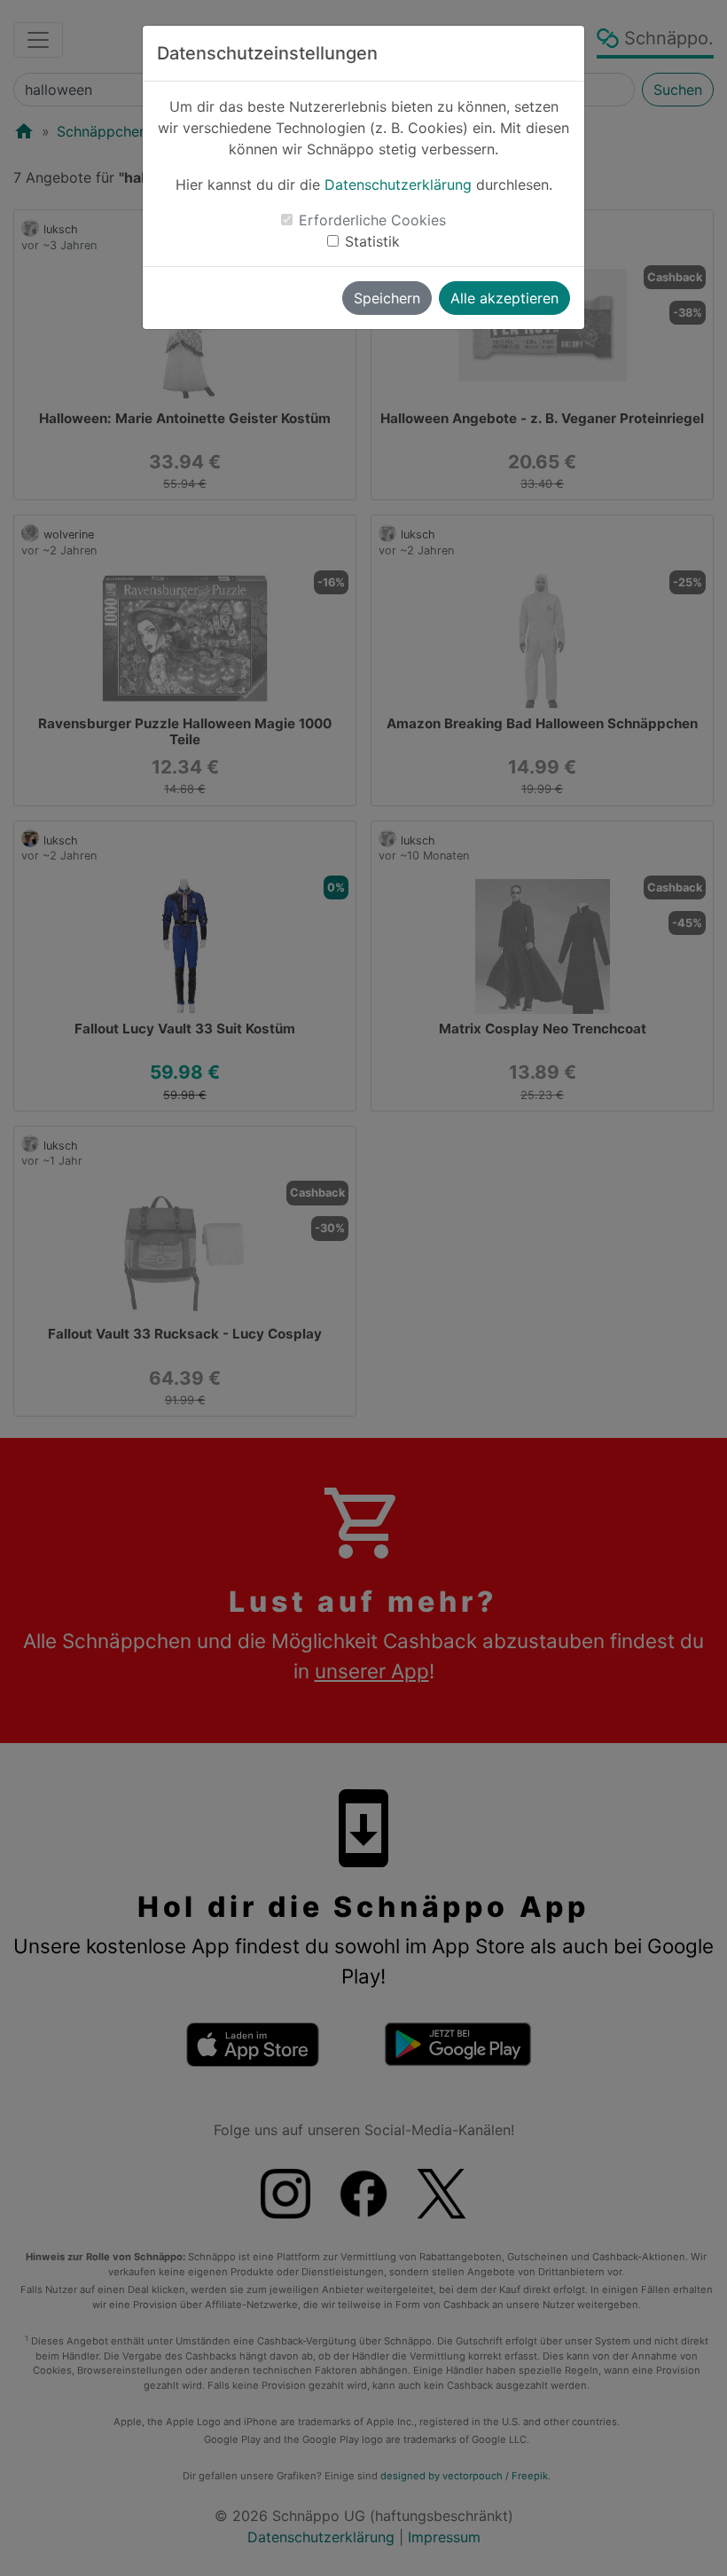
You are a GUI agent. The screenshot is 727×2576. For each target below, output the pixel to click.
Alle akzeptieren (504, 298)
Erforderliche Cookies (372, 220)
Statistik (372, 241)
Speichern (387, 298)
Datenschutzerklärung (398, 185)
